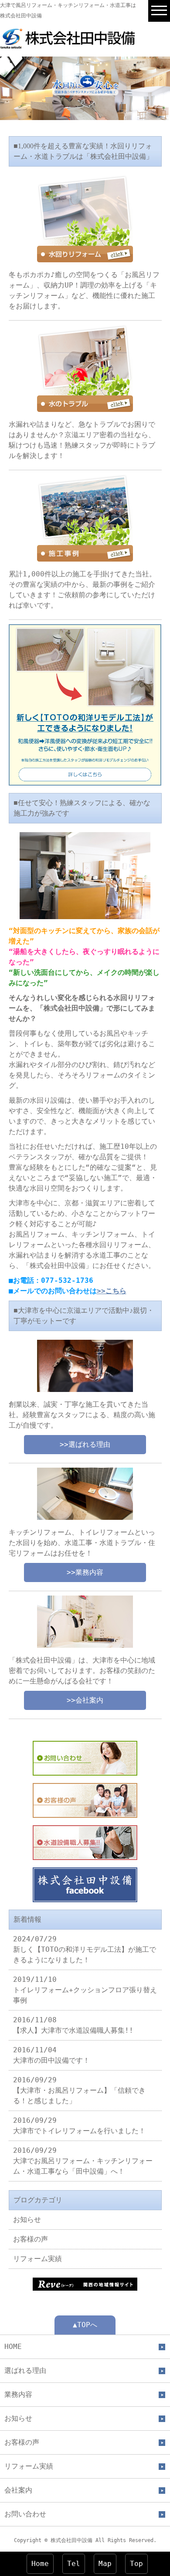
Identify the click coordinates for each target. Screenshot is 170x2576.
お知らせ (27, 2220)
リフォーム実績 (37, 2259)
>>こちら (112, 1291)
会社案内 (18, 2490)
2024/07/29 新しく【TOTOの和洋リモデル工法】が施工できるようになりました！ (85, 1949)
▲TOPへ (85, 2325)
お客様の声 (31, 2239)
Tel (74, 2564)
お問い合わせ (25, 2514)
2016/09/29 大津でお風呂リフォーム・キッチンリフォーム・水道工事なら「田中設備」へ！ (83, 2161)
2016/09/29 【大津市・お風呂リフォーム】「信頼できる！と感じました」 (79, 2090)
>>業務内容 (85, 1572)
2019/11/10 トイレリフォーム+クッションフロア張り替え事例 (85, 1990)
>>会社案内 (85, 1700)
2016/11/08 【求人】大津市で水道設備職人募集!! (73, 2025)
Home (40, 2564)
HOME (13, 2347)
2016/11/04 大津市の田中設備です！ (51, 2055)
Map (105, 2564)
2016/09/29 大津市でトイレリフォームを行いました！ (79, 2126)
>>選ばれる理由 (85, 1444)
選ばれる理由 (25, 2370)
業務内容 (18, 2394)
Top (136, 2564)
